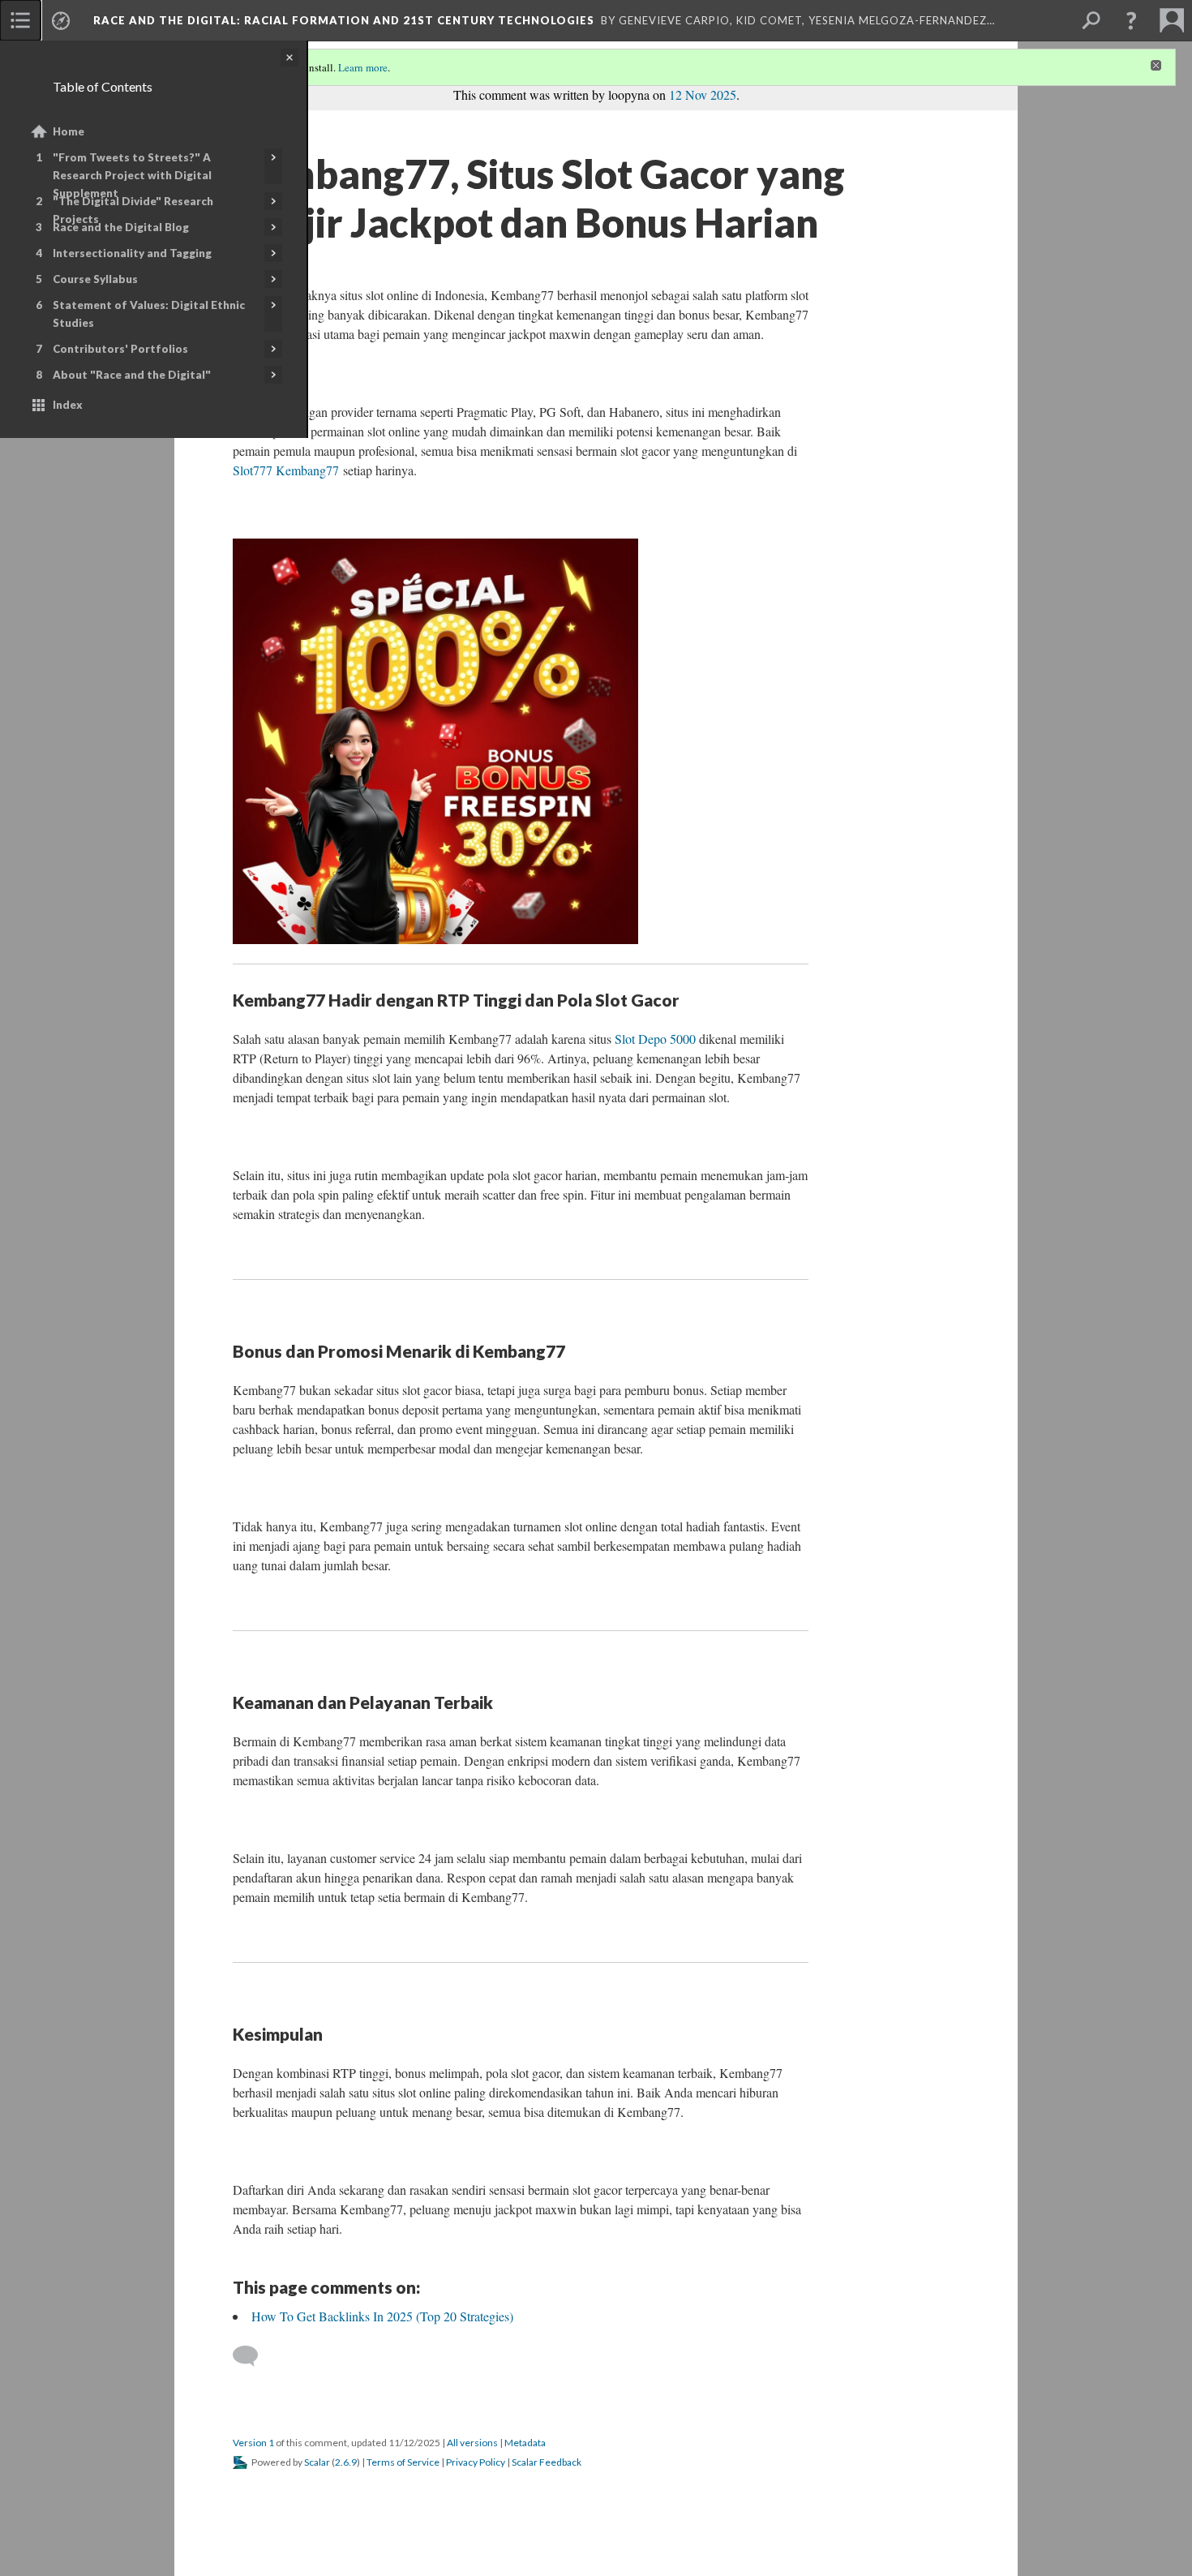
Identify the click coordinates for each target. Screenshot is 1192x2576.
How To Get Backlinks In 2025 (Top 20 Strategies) (382, 2316)
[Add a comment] (253, 2356)
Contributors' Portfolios (120, 349)
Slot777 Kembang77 (286, 470)
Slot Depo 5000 (655, 1039)
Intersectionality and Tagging (132, 253)
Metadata (525, 2443)
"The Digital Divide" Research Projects (133, 210)
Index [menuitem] (68, 405)
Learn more (363, 67)
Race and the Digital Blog (121, 227)
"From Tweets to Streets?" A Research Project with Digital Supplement (132, 175)
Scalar (317, 2462)
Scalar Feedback (547, 2462)
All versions (472, 2443)
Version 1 (253, 2443)
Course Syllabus (95, 279)
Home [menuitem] (69, 131)
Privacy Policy (476, 2462)
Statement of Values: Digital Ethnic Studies (149, 314)
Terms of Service (403, 2462)
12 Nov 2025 (703, 94)
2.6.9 (346, 2462)
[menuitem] (20, 20)
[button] (1131, 20)
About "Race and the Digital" (132, 375)
